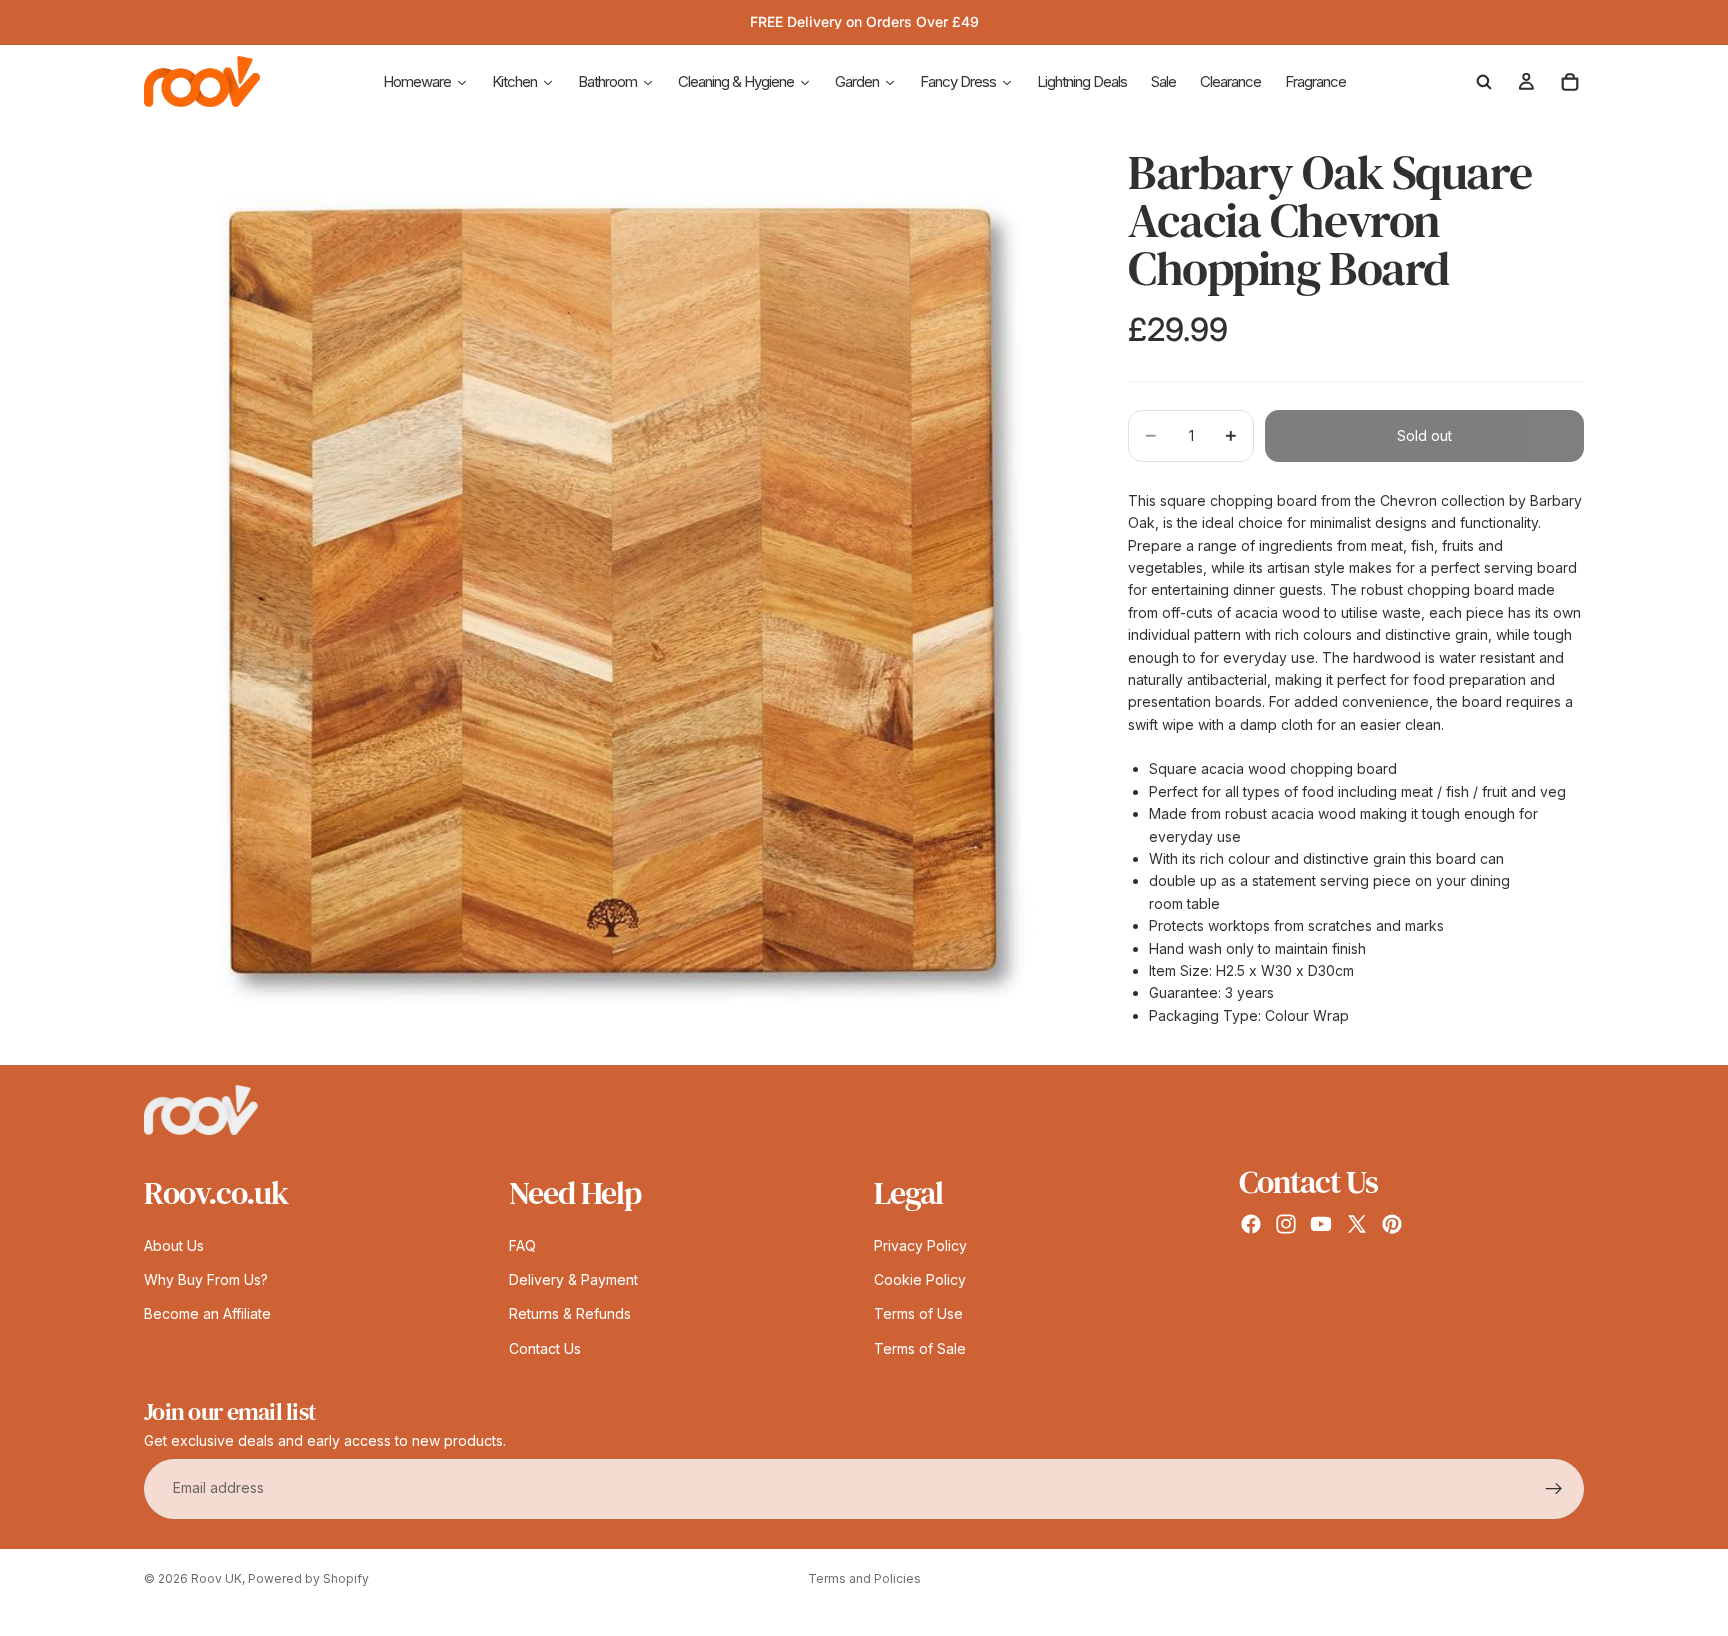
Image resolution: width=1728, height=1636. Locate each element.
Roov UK (216, 1578)
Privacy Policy (920, 1245)
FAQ (522, 1245)
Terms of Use (918, 1314)
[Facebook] (1251, 1224)
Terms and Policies (864, 1578)
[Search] (1484, 82)
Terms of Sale (920, 1348)
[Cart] (1570, 82)
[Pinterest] (1392, 1224)
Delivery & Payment (573, 1279)
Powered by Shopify (308, 1578)
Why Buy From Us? (206, 1279)
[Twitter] (1357, 1224)
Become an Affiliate (207, 1314)
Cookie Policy (920, 1279)
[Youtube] (1321, 1224)
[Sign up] (1554, 1489)
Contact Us (545, 1348)
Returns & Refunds (570, 1314)
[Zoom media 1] (612, 592)
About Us (174, 1245)
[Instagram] (1286, 1224)
